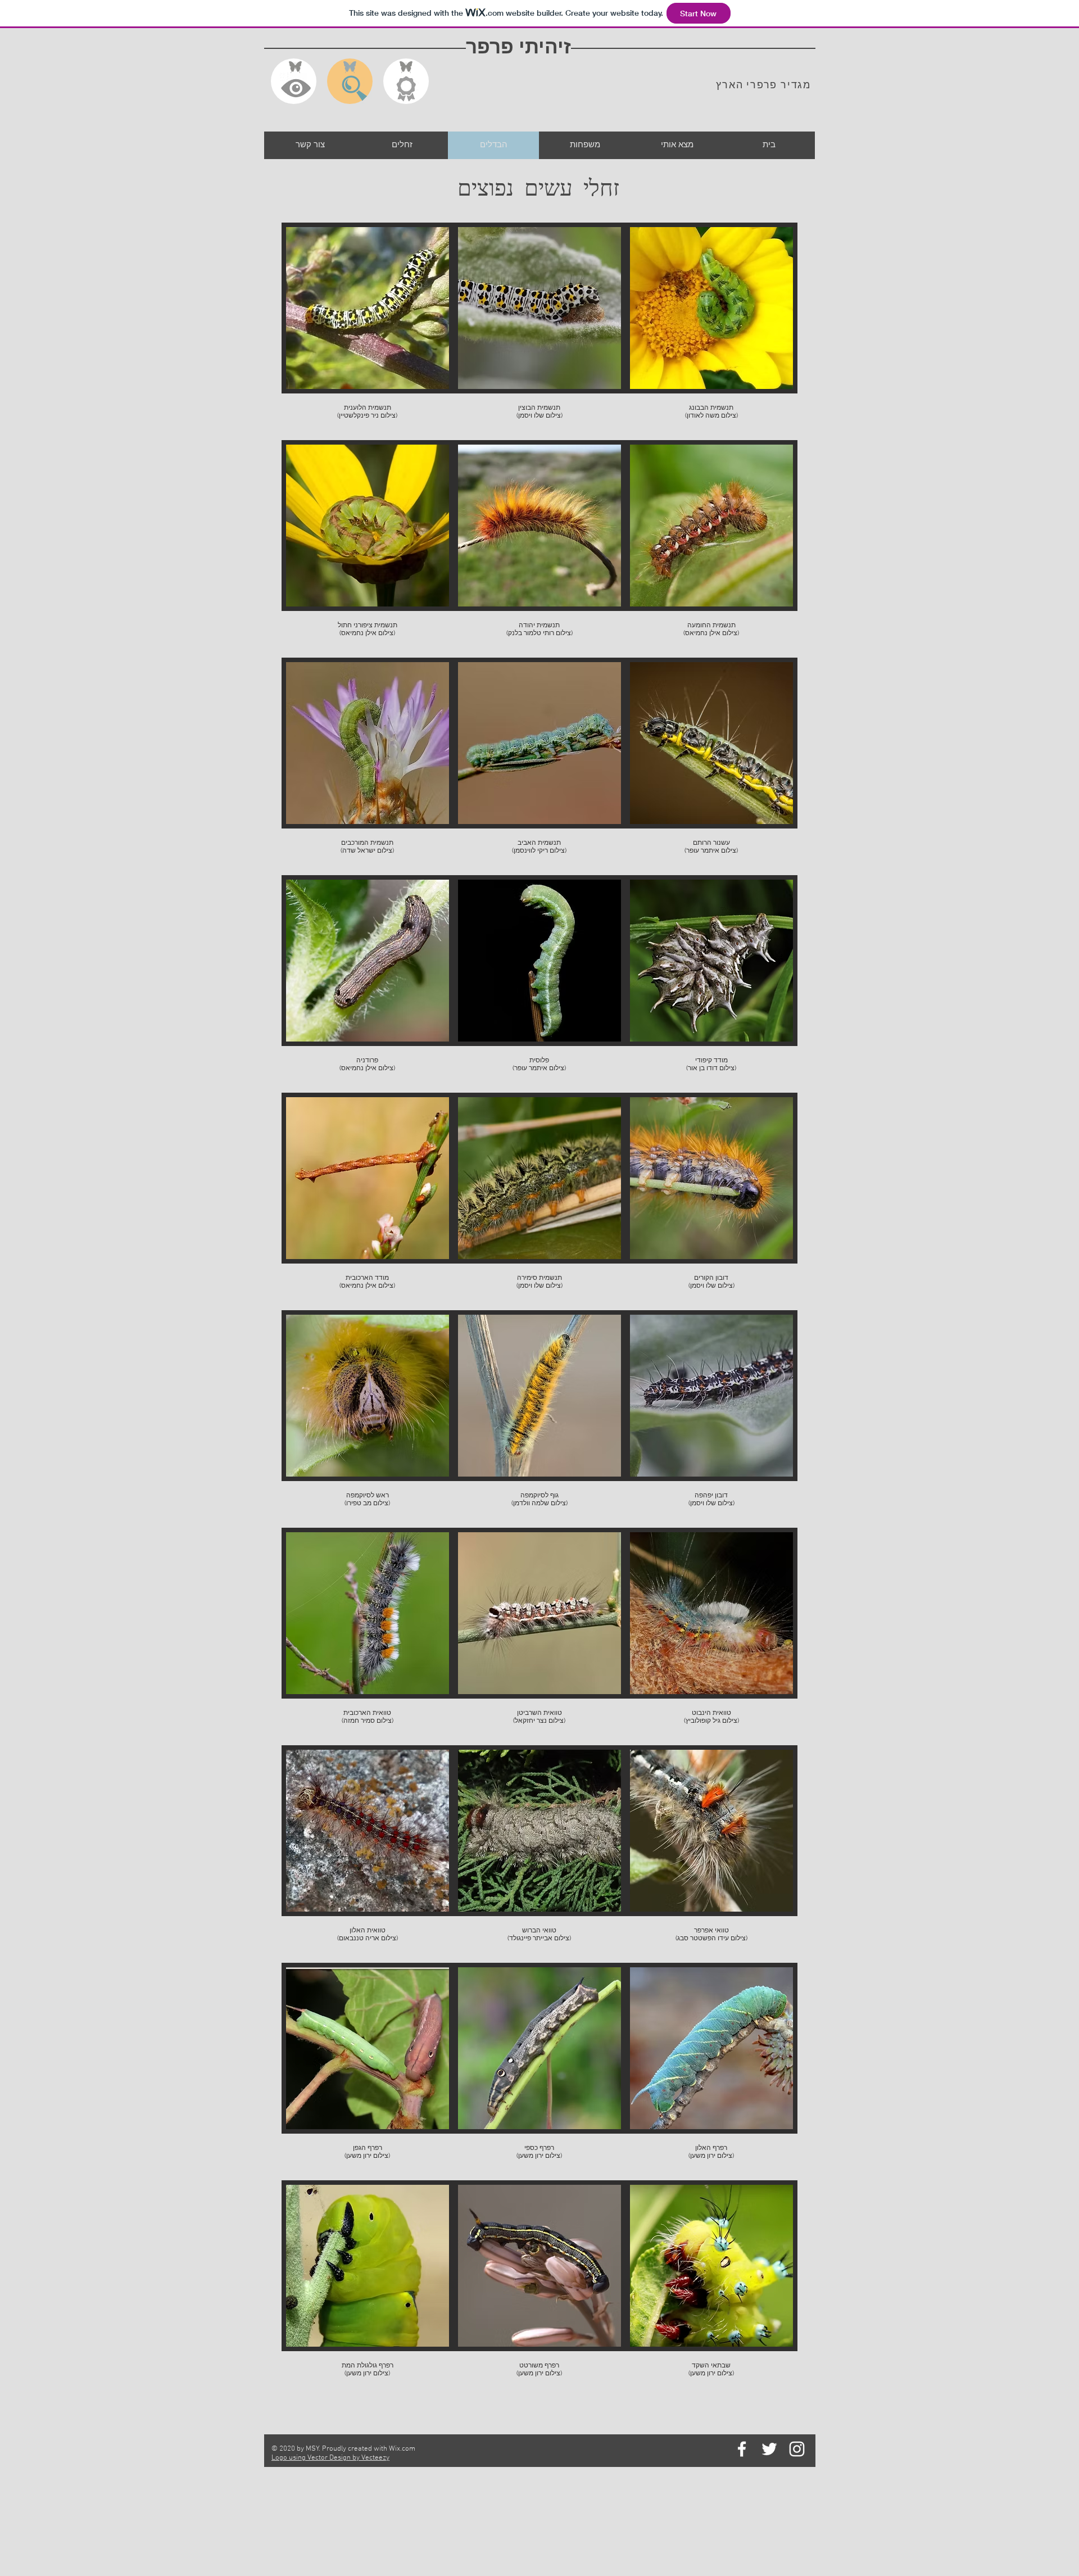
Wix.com (402, 2449)
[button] (368, 331)
